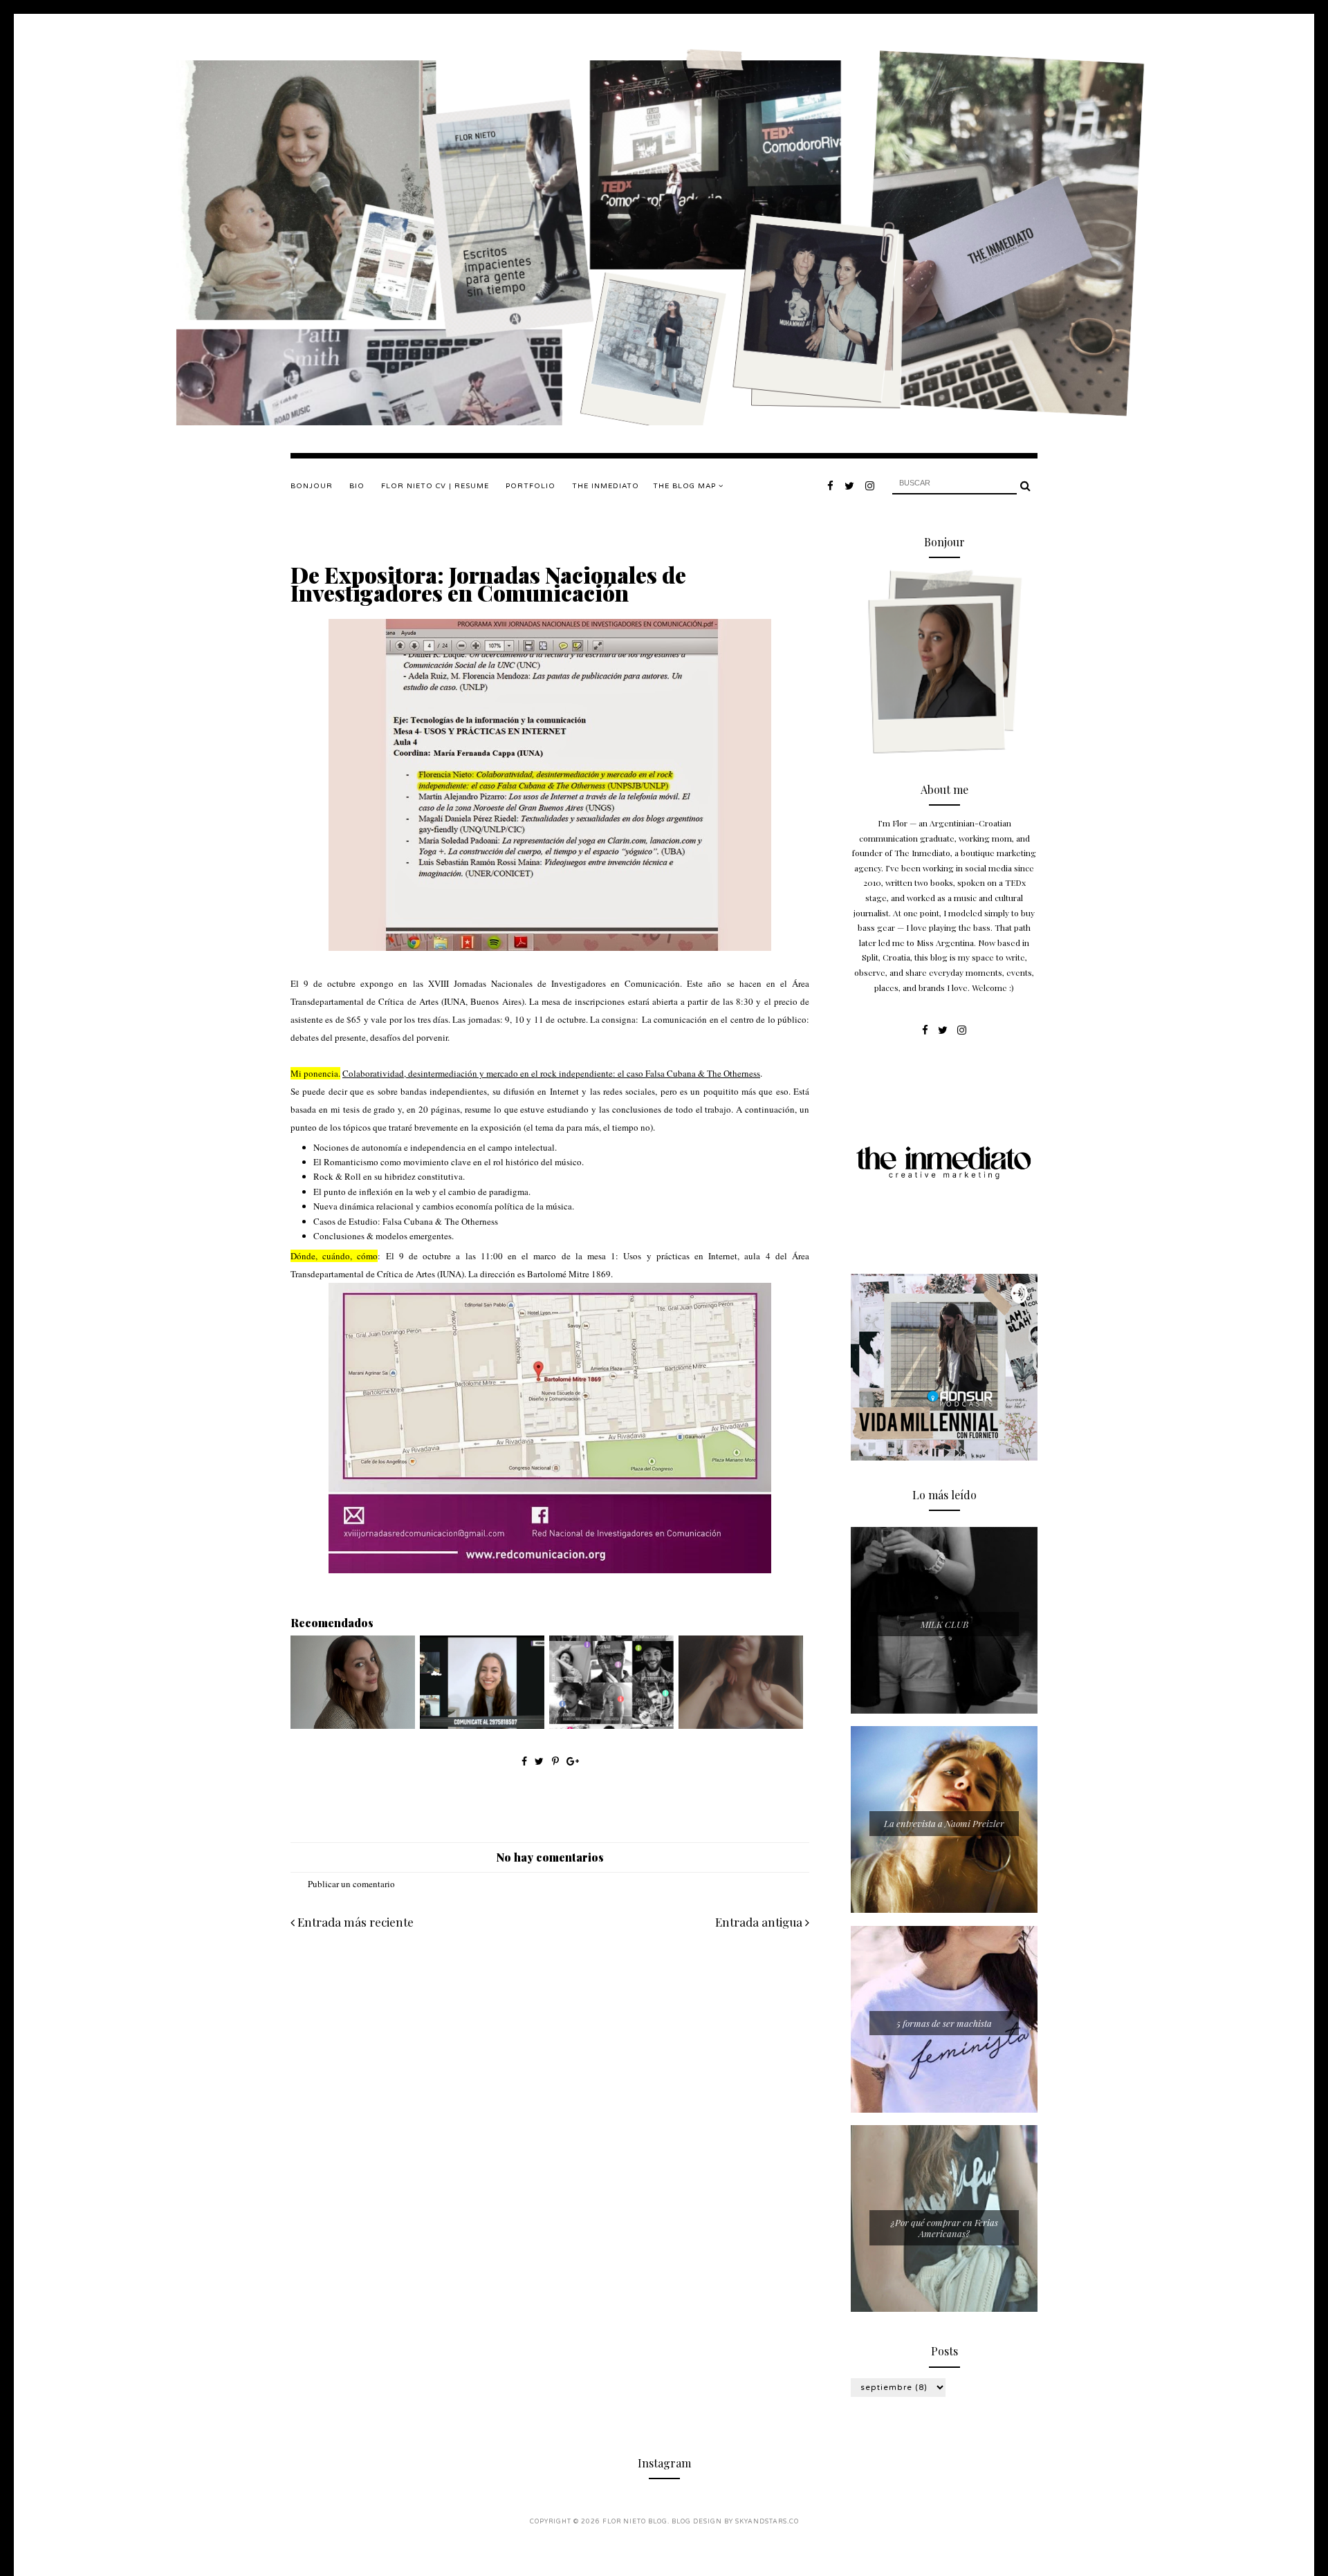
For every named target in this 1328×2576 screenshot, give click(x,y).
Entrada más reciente (354, 1922)
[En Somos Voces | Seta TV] (482, 1725)
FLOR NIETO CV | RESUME (435, 486)
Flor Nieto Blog (635, 2522)
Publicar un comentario (351, 1884)
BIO (357, 486)
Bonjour (312, 486)
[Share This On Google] (573, 1761)
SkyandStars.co (767, 2522)
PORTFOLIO (531, 486)
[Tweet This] (541, 1761)
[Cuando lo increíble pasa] (741, 1725)
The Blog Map (686, 486)
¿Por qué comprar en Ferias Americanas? (944, 2228)
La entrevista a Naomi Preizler (944, 1823)
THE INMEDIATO (606, 486)
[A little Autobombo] (353, 1725)
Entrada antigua (760, 1922)
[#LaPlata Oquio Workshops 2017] (611, 1725)
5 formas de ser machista (944, 2023)
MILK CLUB (944, 1624)
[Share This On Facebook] (524, 1761)
